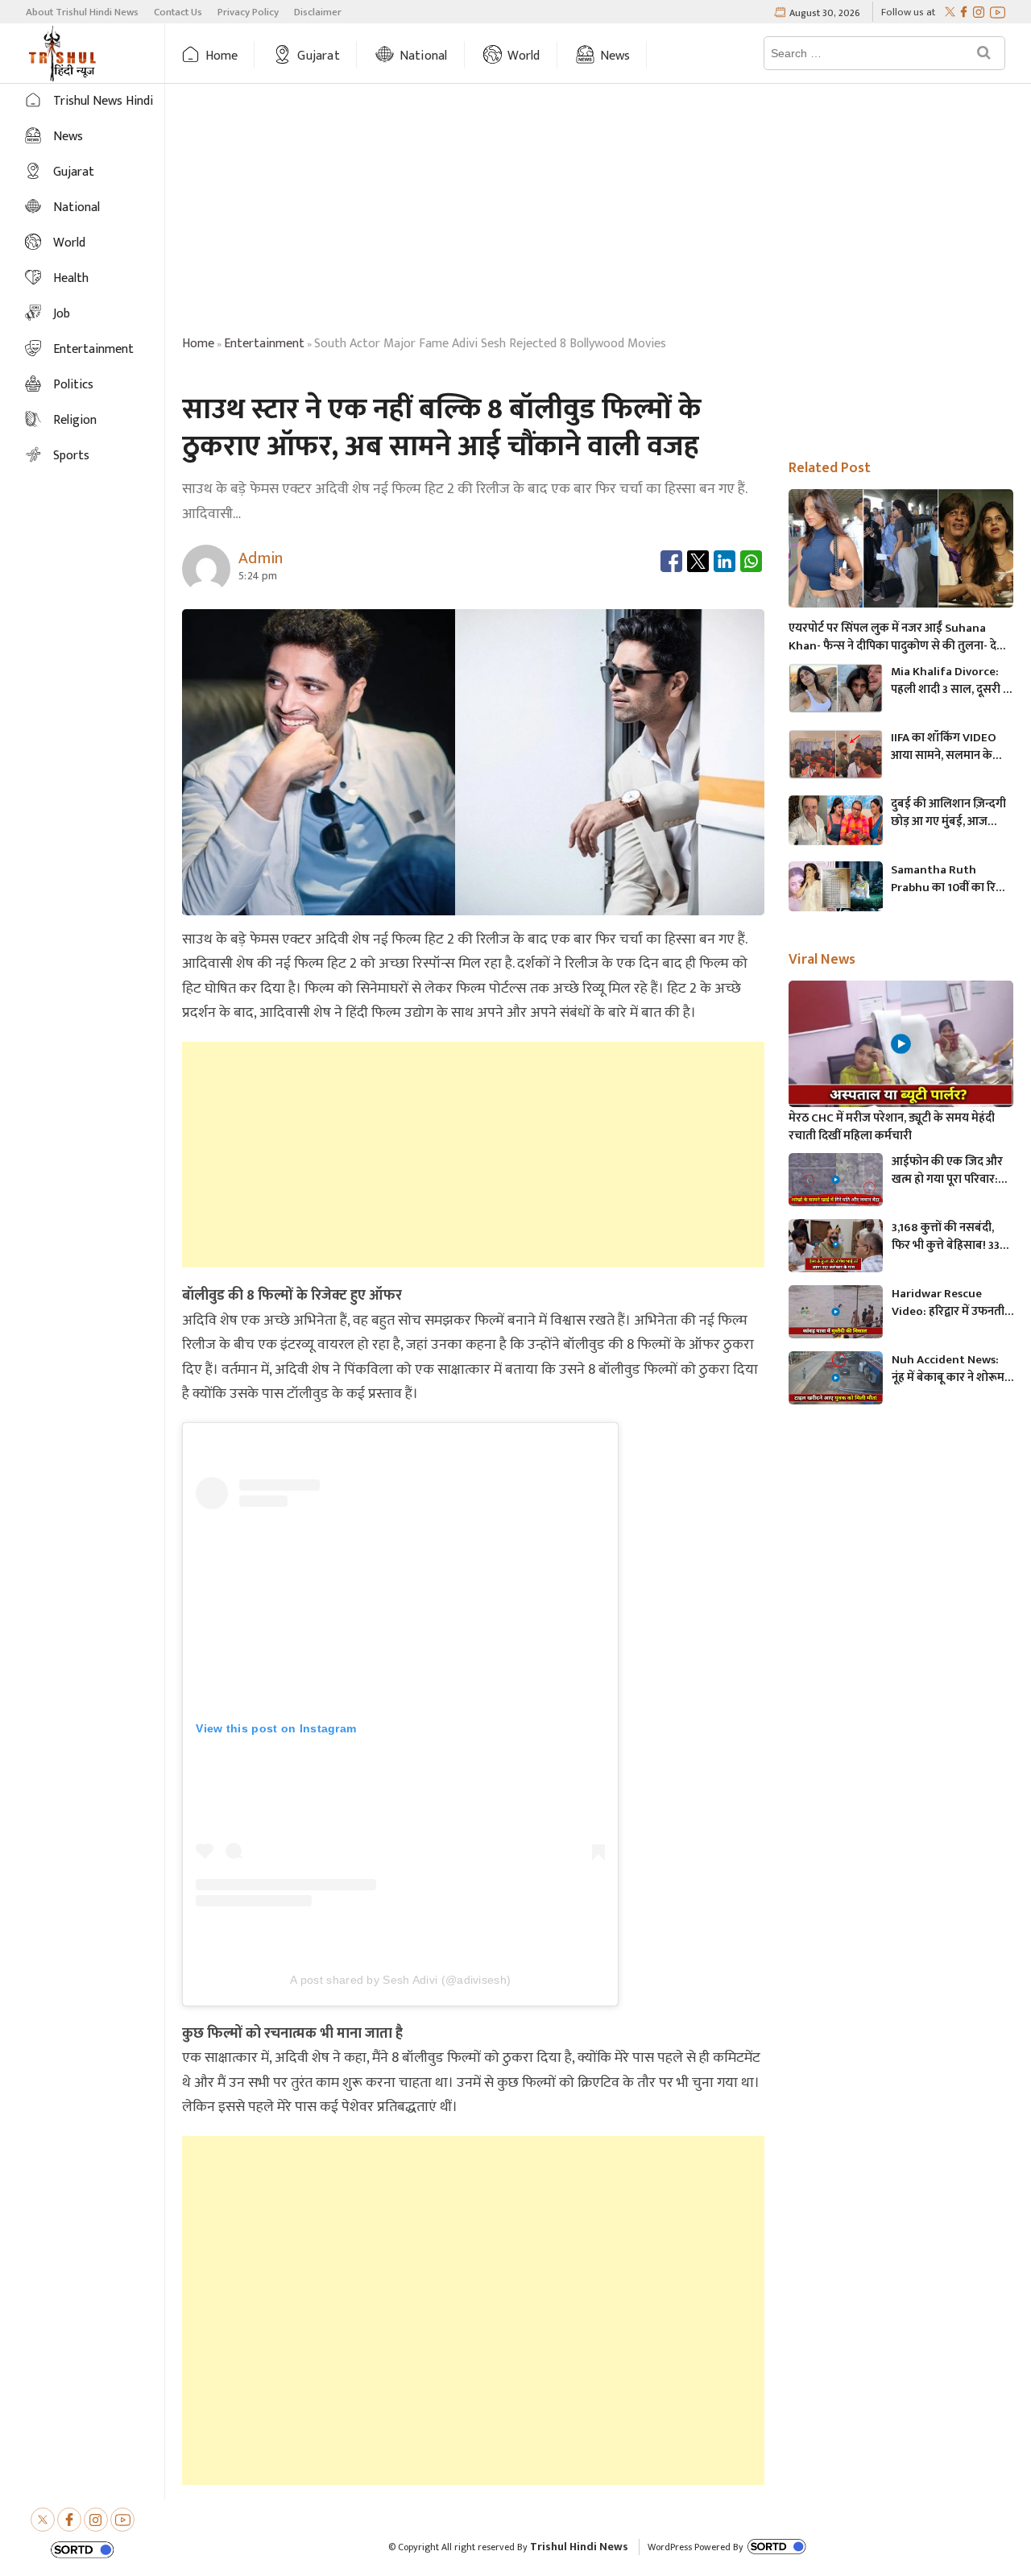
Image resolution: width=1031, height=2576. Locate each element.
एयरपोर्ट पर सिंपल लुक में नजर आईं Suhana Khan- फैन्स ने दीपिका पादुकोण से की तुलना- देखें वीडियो (897, 637)
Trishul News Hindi (103, 101)
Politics (73, 385)
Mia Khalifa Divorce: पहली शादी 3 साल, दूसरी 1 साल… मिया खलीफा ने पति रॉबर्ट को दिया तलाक (950, 681)
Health (71, 278)
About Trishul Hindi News (82, 12)
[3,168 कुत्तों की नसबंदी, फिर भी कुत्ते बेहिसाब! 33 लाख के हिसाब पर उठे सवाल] (836, 1246)
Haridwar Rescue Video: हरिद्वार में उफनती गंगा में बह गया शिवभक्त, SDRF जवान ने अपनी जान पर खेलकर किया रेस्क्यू (948, 1303)
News (615, 56)
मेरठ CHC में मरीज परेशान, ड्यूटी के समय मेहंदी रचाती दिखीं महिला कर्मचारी (892, 1127)
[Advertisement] (598, 212)
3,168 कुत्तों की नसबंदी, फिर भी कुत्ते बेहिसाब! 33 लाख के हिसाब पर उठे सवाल (946, 1237)
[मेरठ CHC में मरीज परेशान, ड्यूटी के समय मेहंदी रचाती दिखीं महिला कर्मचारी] (901, 1044)
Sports (71, 456)
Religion (75, 420)
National (424, 56)
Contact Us (178, 12)
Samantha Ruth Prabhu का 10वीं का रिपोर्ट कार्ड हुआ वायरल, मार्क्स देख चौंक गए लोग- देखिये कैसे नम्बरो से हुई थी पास (952, 879)
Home (222, 56)
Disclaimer (318, 12)
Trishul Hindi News (579, 2547)
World (524, 56)
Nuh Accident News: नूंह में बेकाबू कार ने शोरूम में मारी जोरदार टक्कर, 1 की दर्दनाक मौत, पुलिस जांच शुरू (952, 1369)
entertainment (264, 344)
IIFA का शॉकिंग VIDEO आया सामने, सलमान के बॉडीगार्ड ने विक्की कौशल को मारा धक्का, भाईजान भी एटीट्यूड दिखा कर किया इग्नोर (950, 747)
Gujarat (318, 56)
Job (62, 314)
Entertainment (93, 349)
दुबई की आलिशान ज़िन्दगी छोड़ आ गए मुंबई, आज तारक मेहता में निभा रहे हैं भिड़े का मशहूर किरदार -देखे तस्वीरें (952, 813)
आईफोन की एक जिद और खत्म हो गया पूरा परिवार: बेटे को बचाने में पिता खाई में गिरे (952, 1171)
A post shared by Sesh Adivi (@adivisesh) (400, 1980)
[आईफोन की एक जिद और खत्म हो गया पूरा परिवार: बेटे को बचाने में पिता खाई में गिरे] (836, 1180)
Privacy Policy (248, 12)
